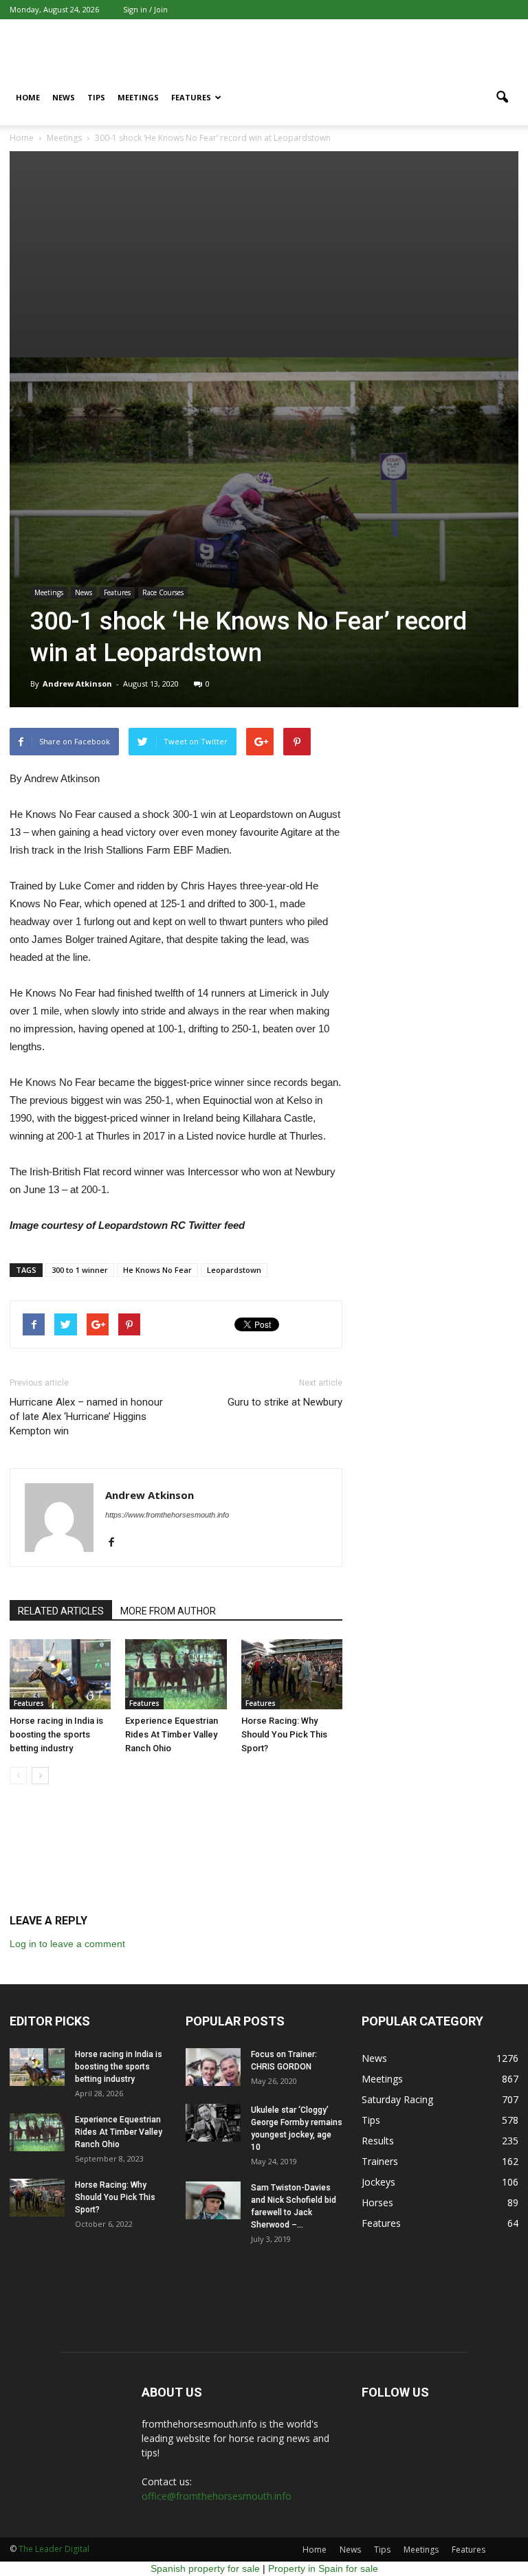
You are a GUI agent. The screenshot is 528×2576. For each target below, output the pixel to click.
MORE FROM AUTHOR (168, 1611)
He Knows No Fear (157, 1270)
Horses (377, 2202)
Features (191, 97)
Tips (96, 97)
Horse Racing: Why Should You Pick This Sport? (284, 1734)
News (64, 97)
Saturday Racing (397, 2099)
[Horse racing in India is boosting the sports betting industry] (60, 1674)
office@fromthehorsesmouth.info (217, 2496)
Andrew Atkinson (77, 684)
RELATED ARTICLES (61, 1611)
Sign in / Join (145, 9)
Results (378, 2141)
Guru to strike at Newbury (285, 1402)
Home (28, 97)
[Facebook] (117, 1543)
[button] (502, 98)
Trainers (380, 2161)
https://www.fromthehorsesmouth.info (167, 1515)
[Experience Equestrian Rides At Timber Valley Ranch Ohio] (176, 1674)
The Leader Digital (54, 2549)
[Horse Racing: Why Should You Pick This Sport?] (292, 1674)
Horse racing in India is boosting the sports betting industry (56, 1734)
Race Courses (163, 592)
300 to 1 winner (80, 1270)
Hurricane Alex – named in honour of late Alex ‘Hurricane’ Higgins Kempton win (86, 1417)
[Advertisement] (264, 254)
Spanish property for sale (205, 2568)
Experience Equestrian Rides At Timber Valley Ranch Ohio (172, 1734)
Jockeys (378, 2182)
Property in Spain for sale (323, 2568)
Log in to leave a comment (67, 1944)
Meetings (138, 97)
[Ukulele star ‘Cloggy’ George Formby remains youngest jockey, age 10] (213, 2123)
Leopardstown (234, 1270)
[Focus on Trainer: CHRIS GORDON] (213, 2067)
